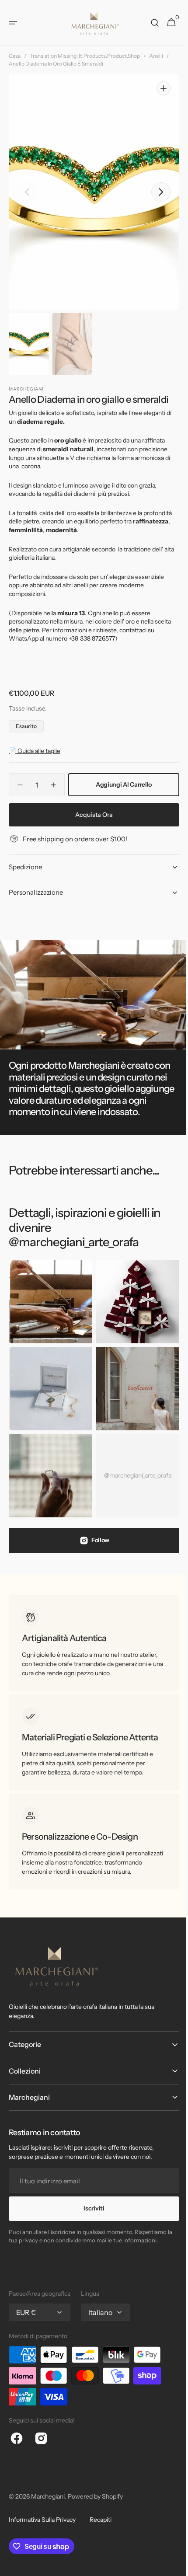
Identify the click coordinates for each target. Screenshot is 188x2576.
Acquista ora (91, 806)
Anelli (156, 56)
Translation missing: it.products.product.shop (85, 56)
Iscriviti (91, 2200)
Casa (15, 56)
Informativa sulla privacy (42, 2511)
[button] (13, 23)
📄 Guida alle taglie (35, 742)
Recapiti (101, 2511)
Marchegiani (48, 2488)
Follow (97, 1522)
